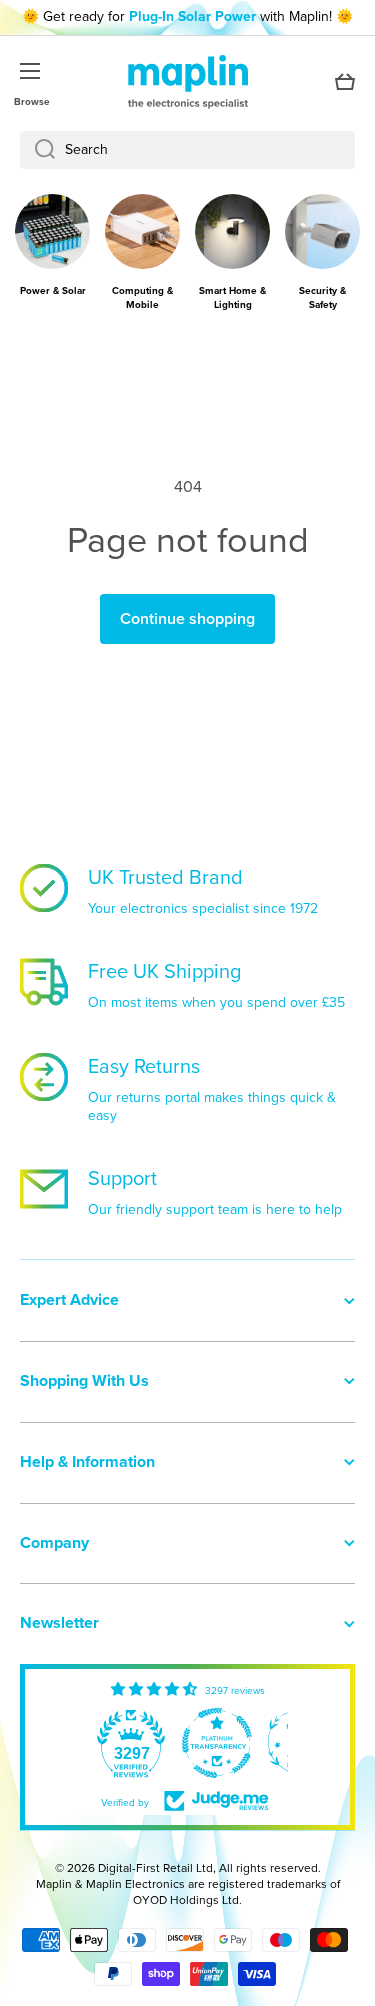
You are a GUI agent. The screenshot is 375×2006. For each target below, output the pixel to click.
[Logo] (188, 82)
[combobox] (187, 150)
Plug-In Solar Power (192, 16)
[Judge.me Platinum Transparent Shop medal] (217, 1743)
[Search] (37, 150)
